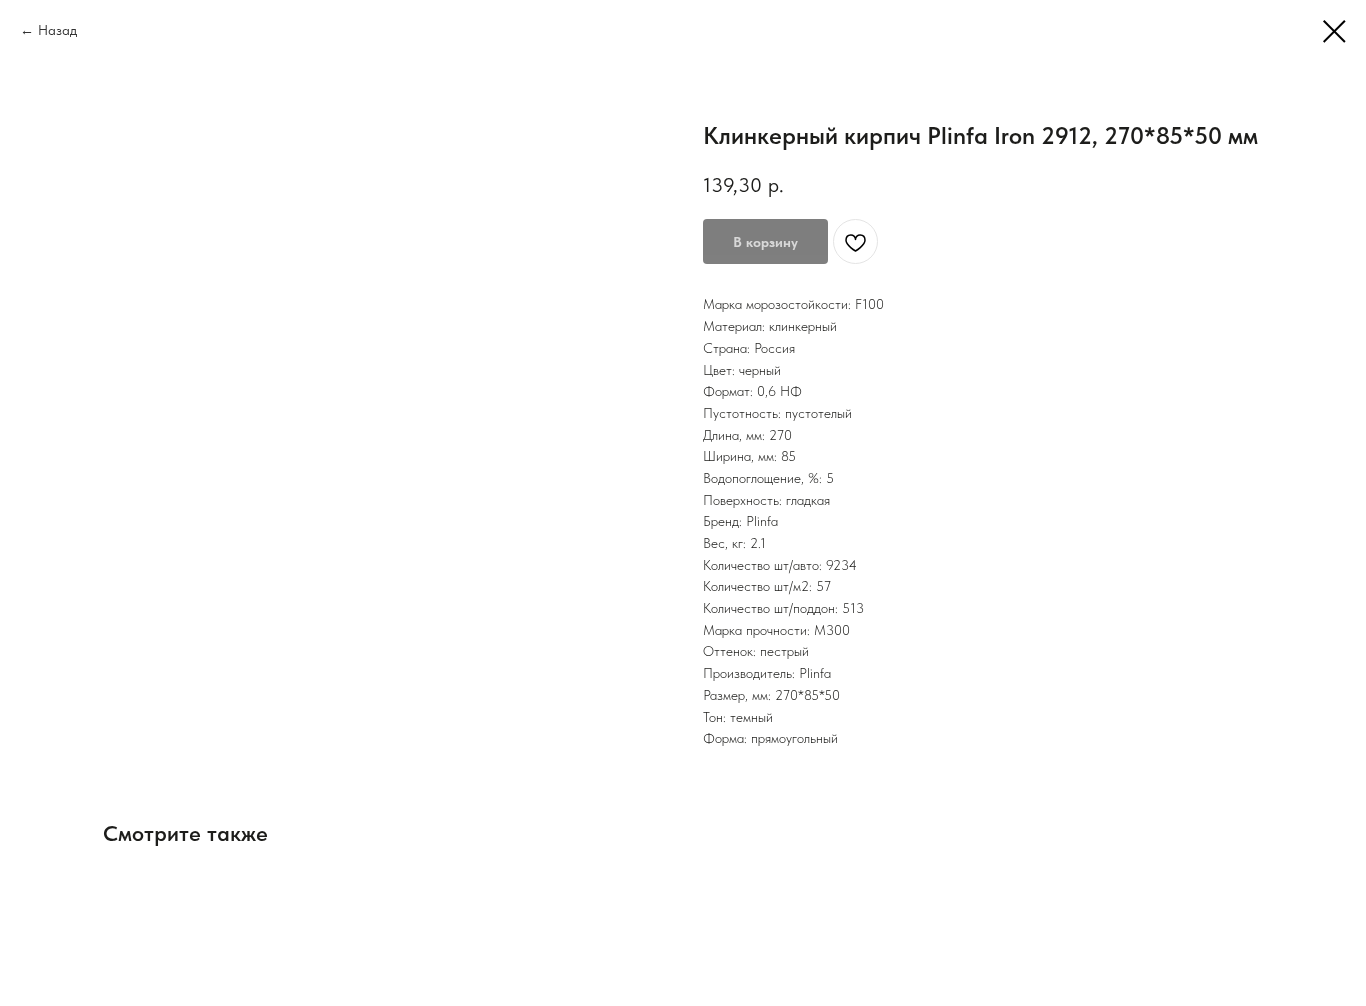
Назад (57, 30)
